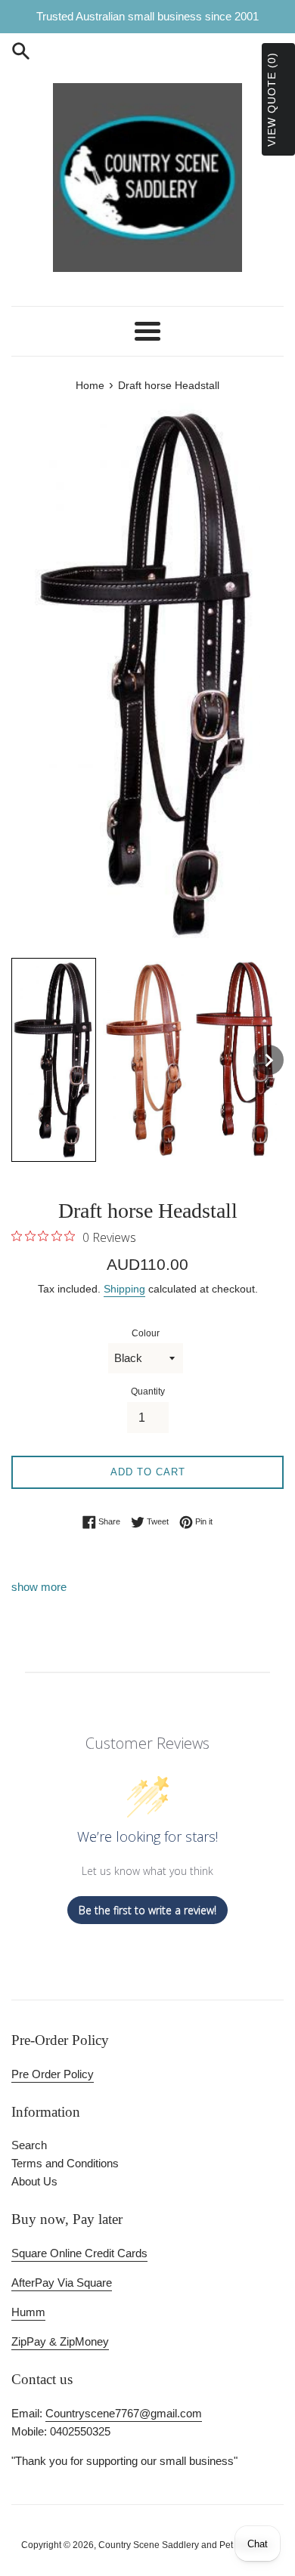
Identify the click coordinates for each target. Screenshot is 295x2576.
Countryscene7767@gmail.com (124, 2413)
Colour (146, 1333)
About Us (34, 2181)
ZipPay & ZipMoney (60, 2341)
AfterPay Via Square (62, 2283)
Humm (28, 2312)
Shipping (124, 1289)
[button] (54, 1060)
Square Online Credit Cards (79, 2253)
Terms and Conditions (65, 2163)
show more (39, 1587)
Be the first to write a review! (147, 1910)
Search (29, 2145)
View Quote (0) (272, 99)
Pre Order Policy (53, 2074)
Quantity (148, 1391)
